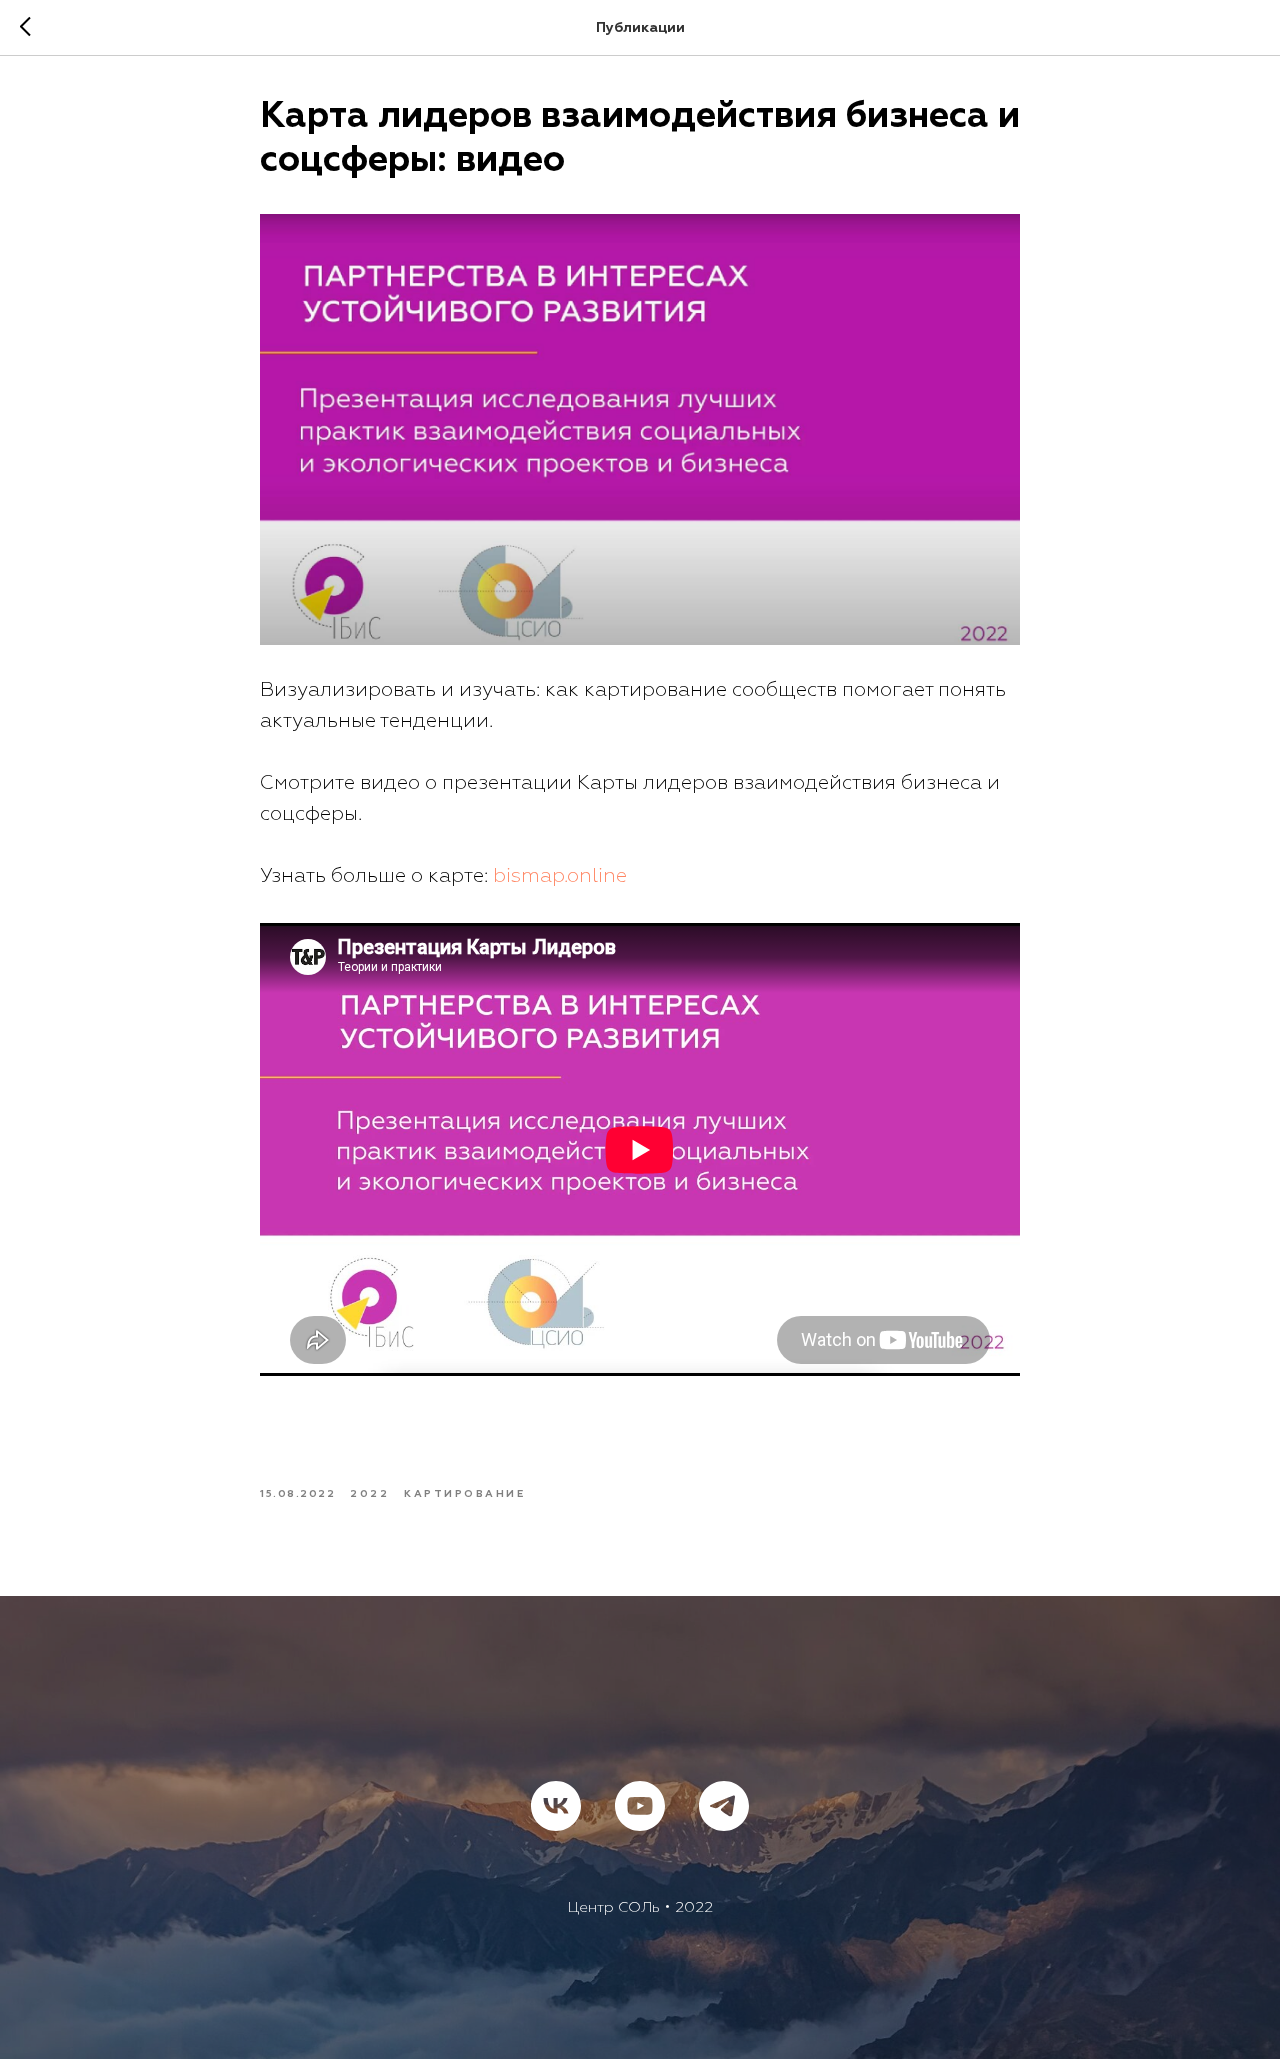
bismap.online (560, 876)
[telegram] (724, 1806)
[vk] (556, 1806)
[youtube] (640, 1806)
